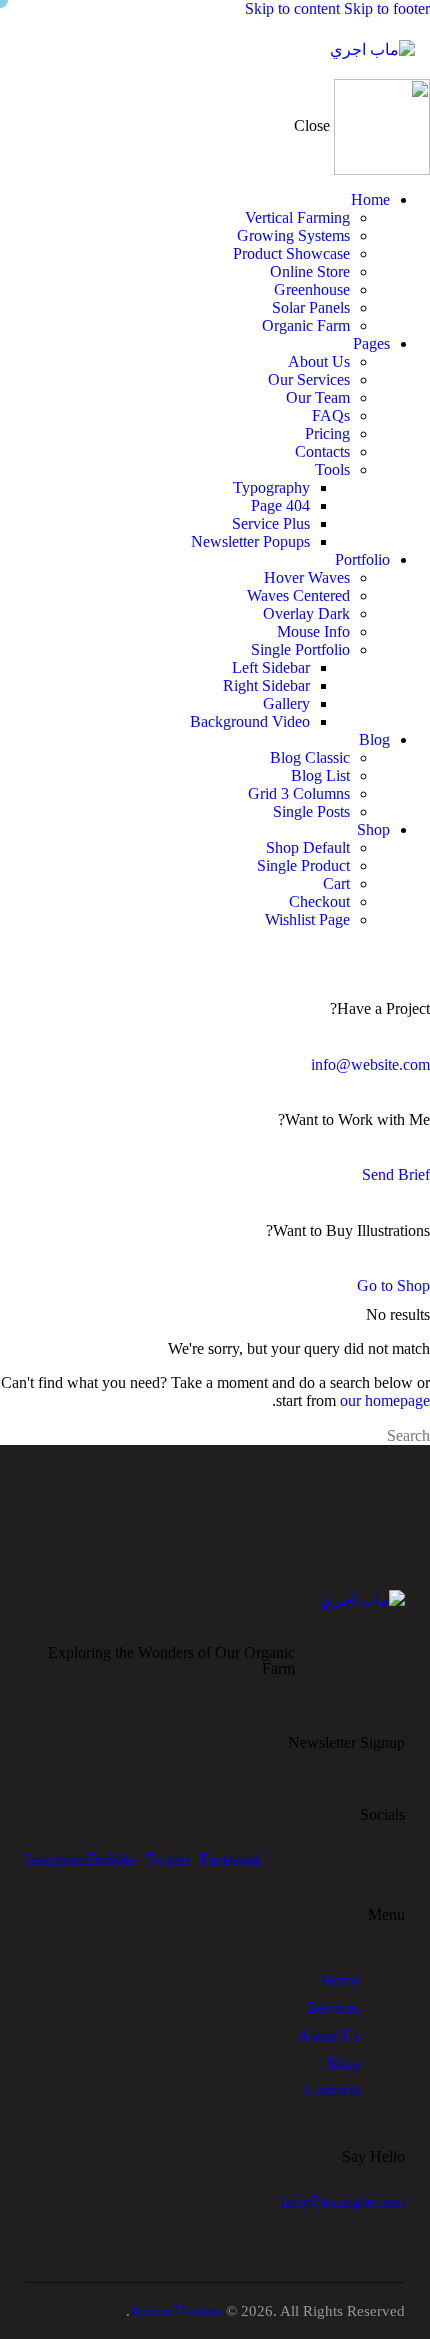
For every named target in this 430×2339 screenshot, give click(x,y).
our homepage (385, 1400)
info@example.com (343, 2201)
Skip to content (292, 8)
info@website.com (370, 1064)
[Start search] (6, 1436)
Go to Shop (393, 1285)
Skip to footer (387, 8)
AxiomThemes (176, 2311)
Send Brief (396, 1174)
